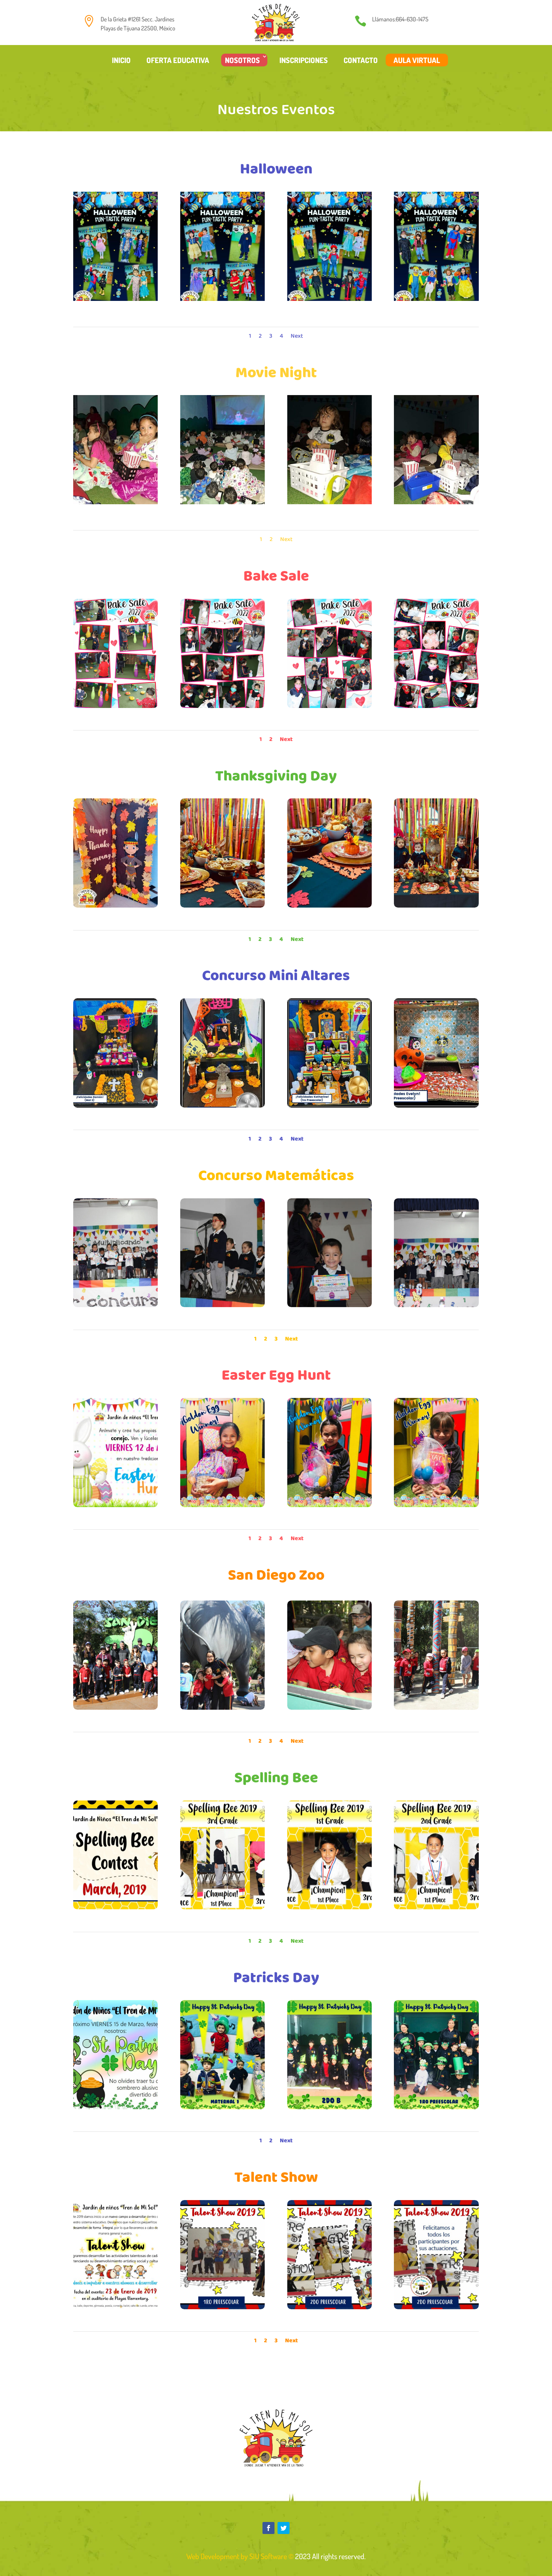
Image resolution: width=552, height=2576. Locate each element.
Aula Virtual (417, 60)
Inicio (121, 60)
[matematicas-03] (330, 1305)
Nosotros (242, 60)
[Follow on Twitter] (284, 2528)
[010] (436, 906)
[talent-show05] (222, 2307)
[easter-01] (115, 1505)
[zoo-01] (115, 1708)
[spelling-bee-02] (222, 1907)
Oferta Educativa (178, 60)
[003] (330, 706)
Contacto (361, 60)
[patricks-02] (222, 2107)
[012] (330, 1105)
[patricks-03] (330, 2107)
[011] (222, 1105)
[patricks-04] (436, 2107)
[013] (436, 1105)
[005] (330, 299)
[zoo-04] (436, 1708)
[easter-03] (330, 1505)
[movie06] (115, 502)
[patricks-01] (115, 2107)
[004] (436, 299)
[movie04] (222, 502)
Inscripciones (304, 60)
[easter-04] (436, 1505)
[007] (115, 299)
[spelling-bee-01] (115, 1907)
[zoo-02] (222, 1708)
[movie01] (330, 502)
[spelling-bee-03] (330, 1907)
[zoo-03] (330, 1708)
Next (297, 336)
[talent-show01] (436, 2307)
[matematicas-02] (222, 1305)
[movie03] (436, 502)
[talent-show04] (330, 2307)
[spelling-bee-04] (436, 1907)
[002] (222, 706)
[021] (222, 906)
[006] (222, 299)
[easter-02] (222, 1505)
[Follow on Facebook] (268, 2528)
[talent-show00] (115, 2307)
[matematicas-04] (436, 1305)
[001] (115, 706)
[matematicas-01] (115, 1305)
